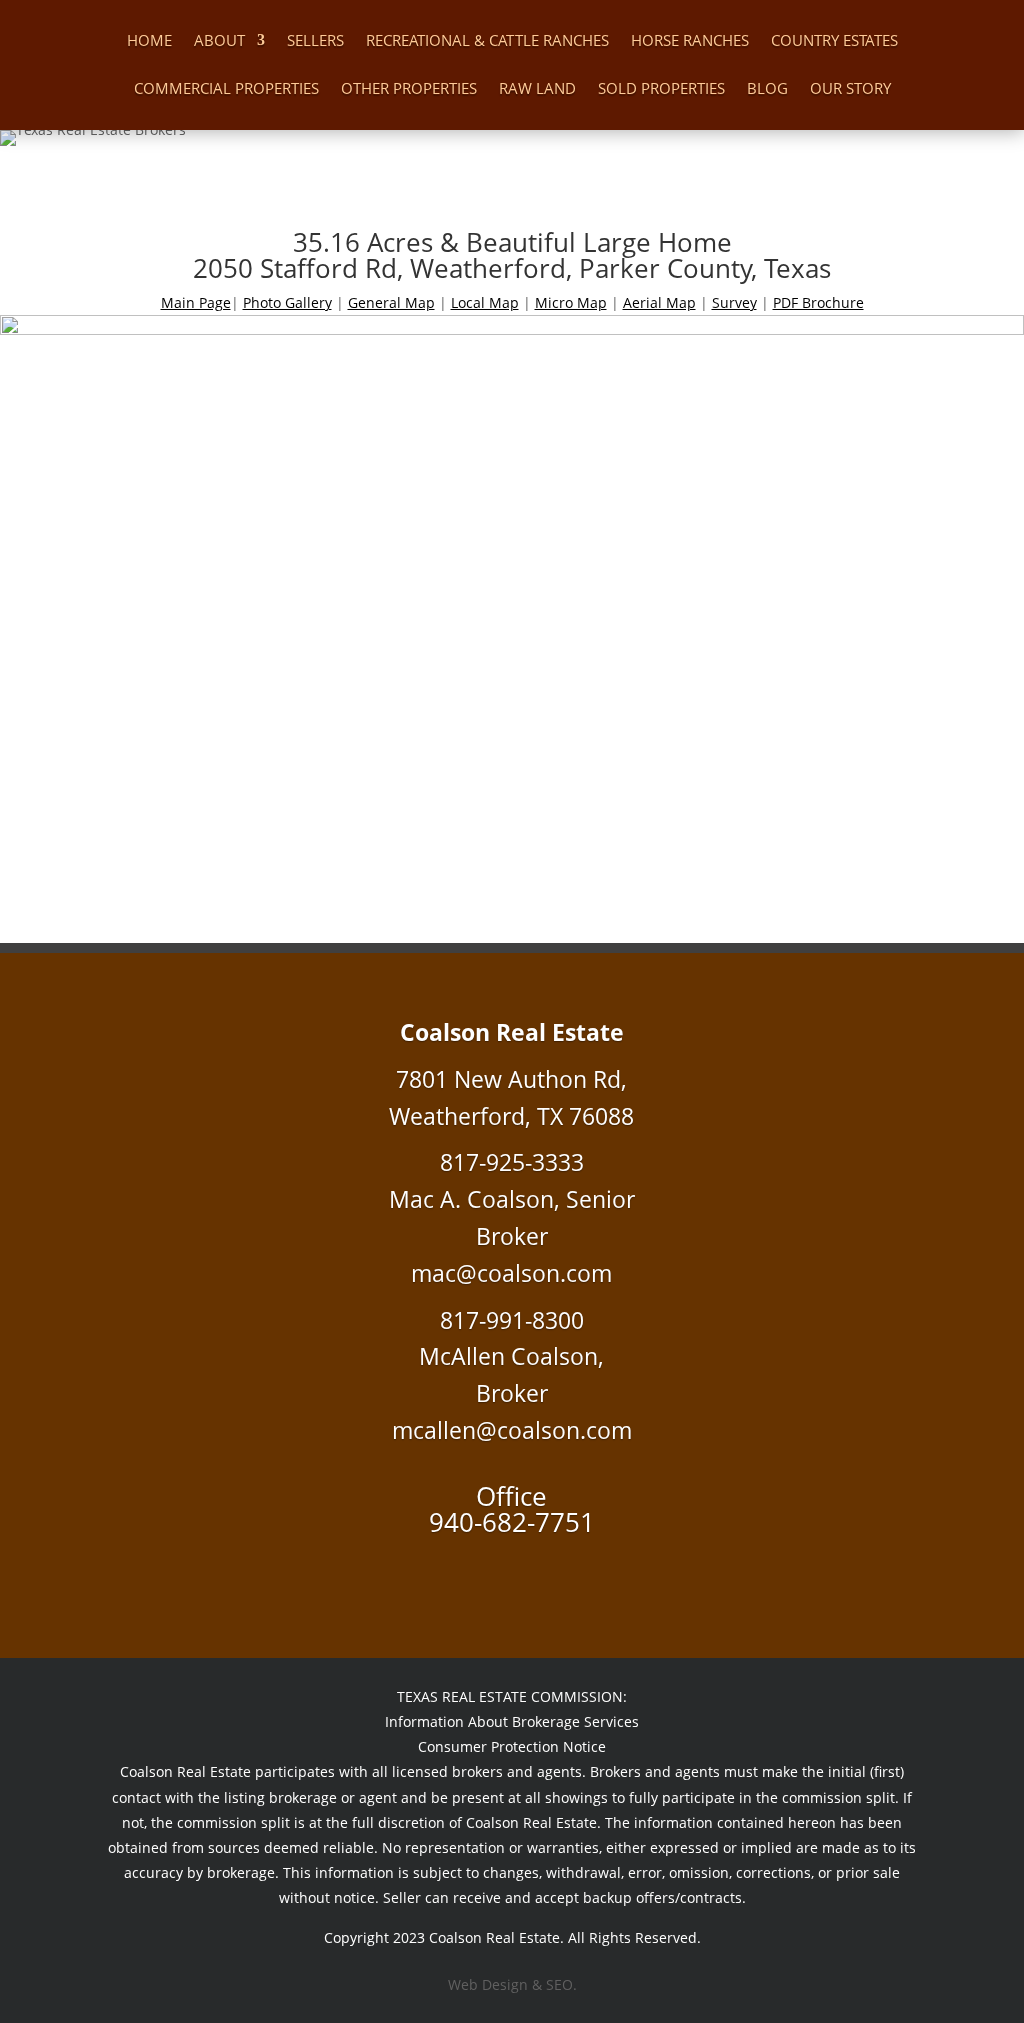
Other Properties (409, 89)
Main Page (196, 302)
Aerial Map (659, 302)
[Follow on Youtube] (552, 1573)
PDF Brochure (818, 302)
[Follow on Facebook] (472, 1573)
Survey (734, 302)
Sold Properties (661, 89)
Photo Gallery (287, 302)
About (219, 41)
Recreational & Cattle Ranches (487, 41)
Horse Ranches (690, 41)
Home (149, 41)
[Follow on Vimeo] (512, 1573)
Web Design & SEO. (512, 1984)
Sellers (315, 41)
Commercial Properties (226, 89)
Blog (767, 89)
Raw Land (537, 89)
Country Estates (834, 41)
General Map (391, 302)
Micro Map (571, 302)
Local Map (485, 302)
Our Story (850, 89)
